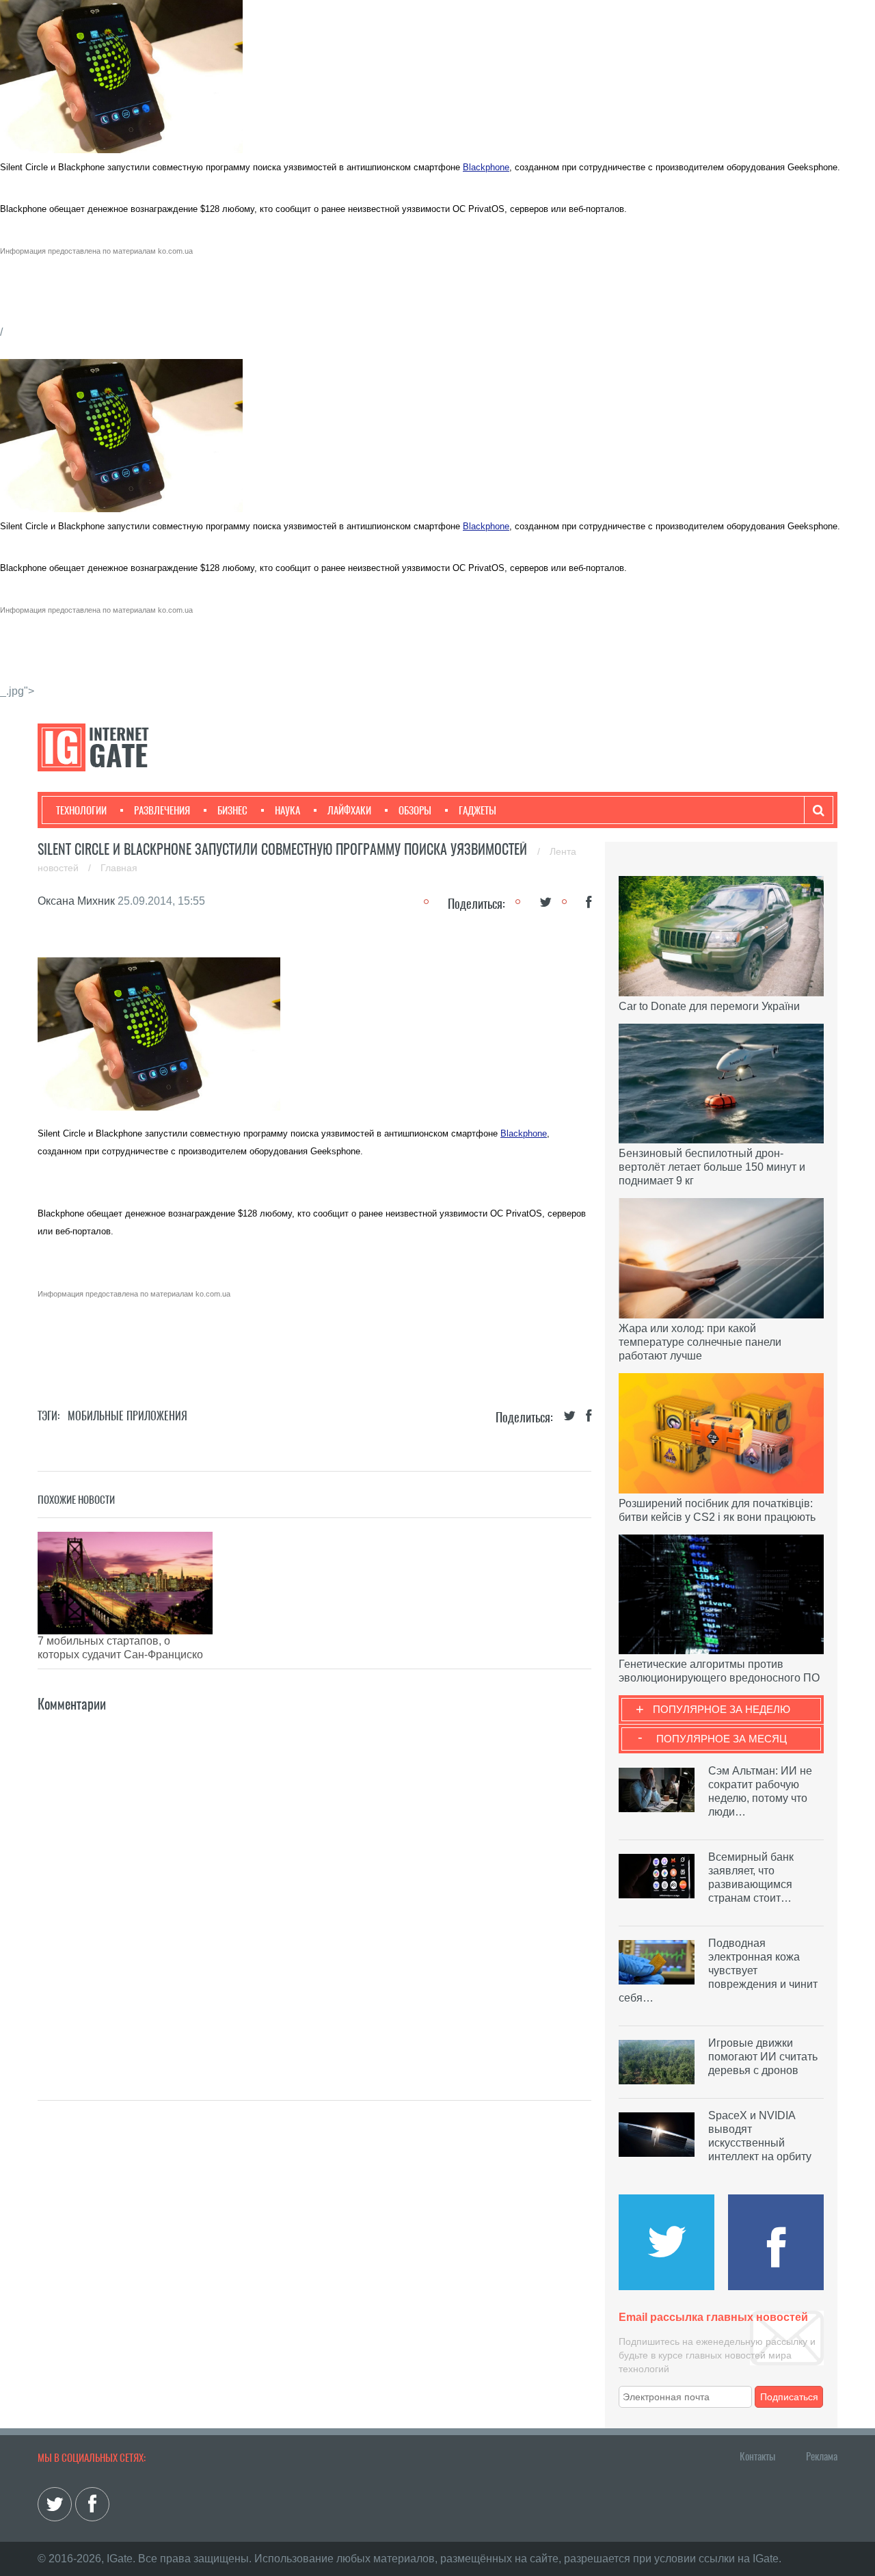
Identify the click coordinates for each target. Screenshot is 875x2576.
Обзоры (415, 810)
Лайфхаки (349, 810)
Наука (287, 810)
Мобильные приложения (127, 1416)
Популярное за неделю (722, 1709)
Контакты (757, 2456)
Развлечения (162, 810)
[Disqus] (314, 1886)
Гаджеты (477, 810)
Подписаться (789, 2397)
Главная (119, 868)
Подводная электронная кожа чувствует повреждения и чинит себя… (718, 1970)
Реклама (822, 2456)
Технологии (81, 810)
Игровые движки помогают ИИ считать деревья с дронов (763, 2057)
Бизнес (232, 810)
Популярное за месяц (722, 1739)
